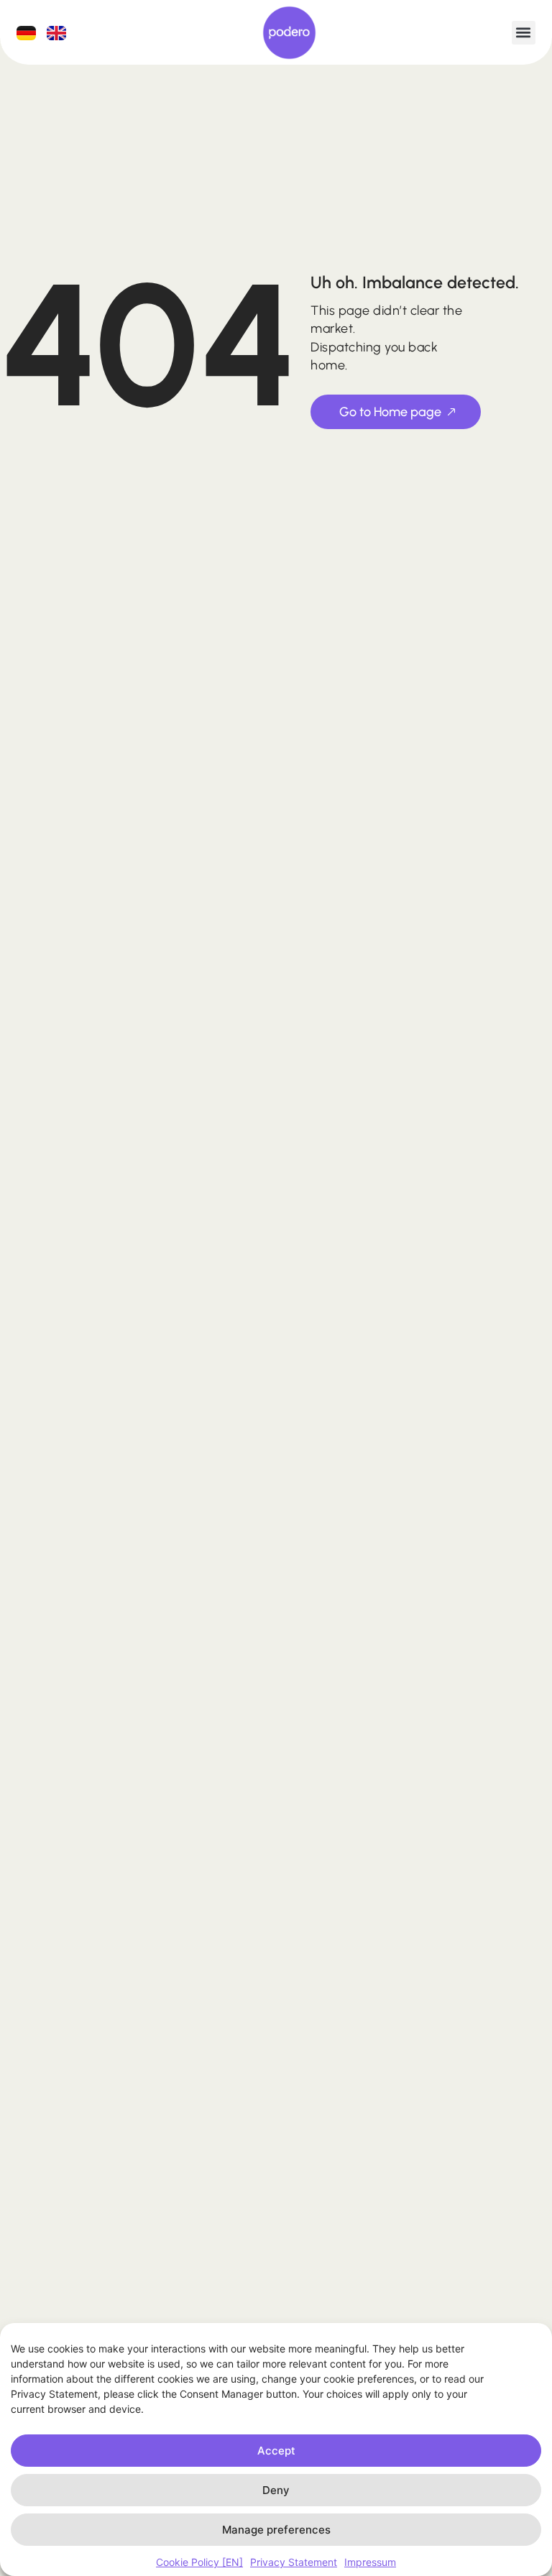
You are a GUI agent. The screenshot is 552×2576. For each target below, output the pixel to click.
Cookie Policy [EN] (199, 2562)
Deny (276, 2490)
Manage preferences (276, 2530)
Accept (276, 2451)
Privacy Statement (294, 2562)
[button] (524, 33)
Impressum (370, 2562)
